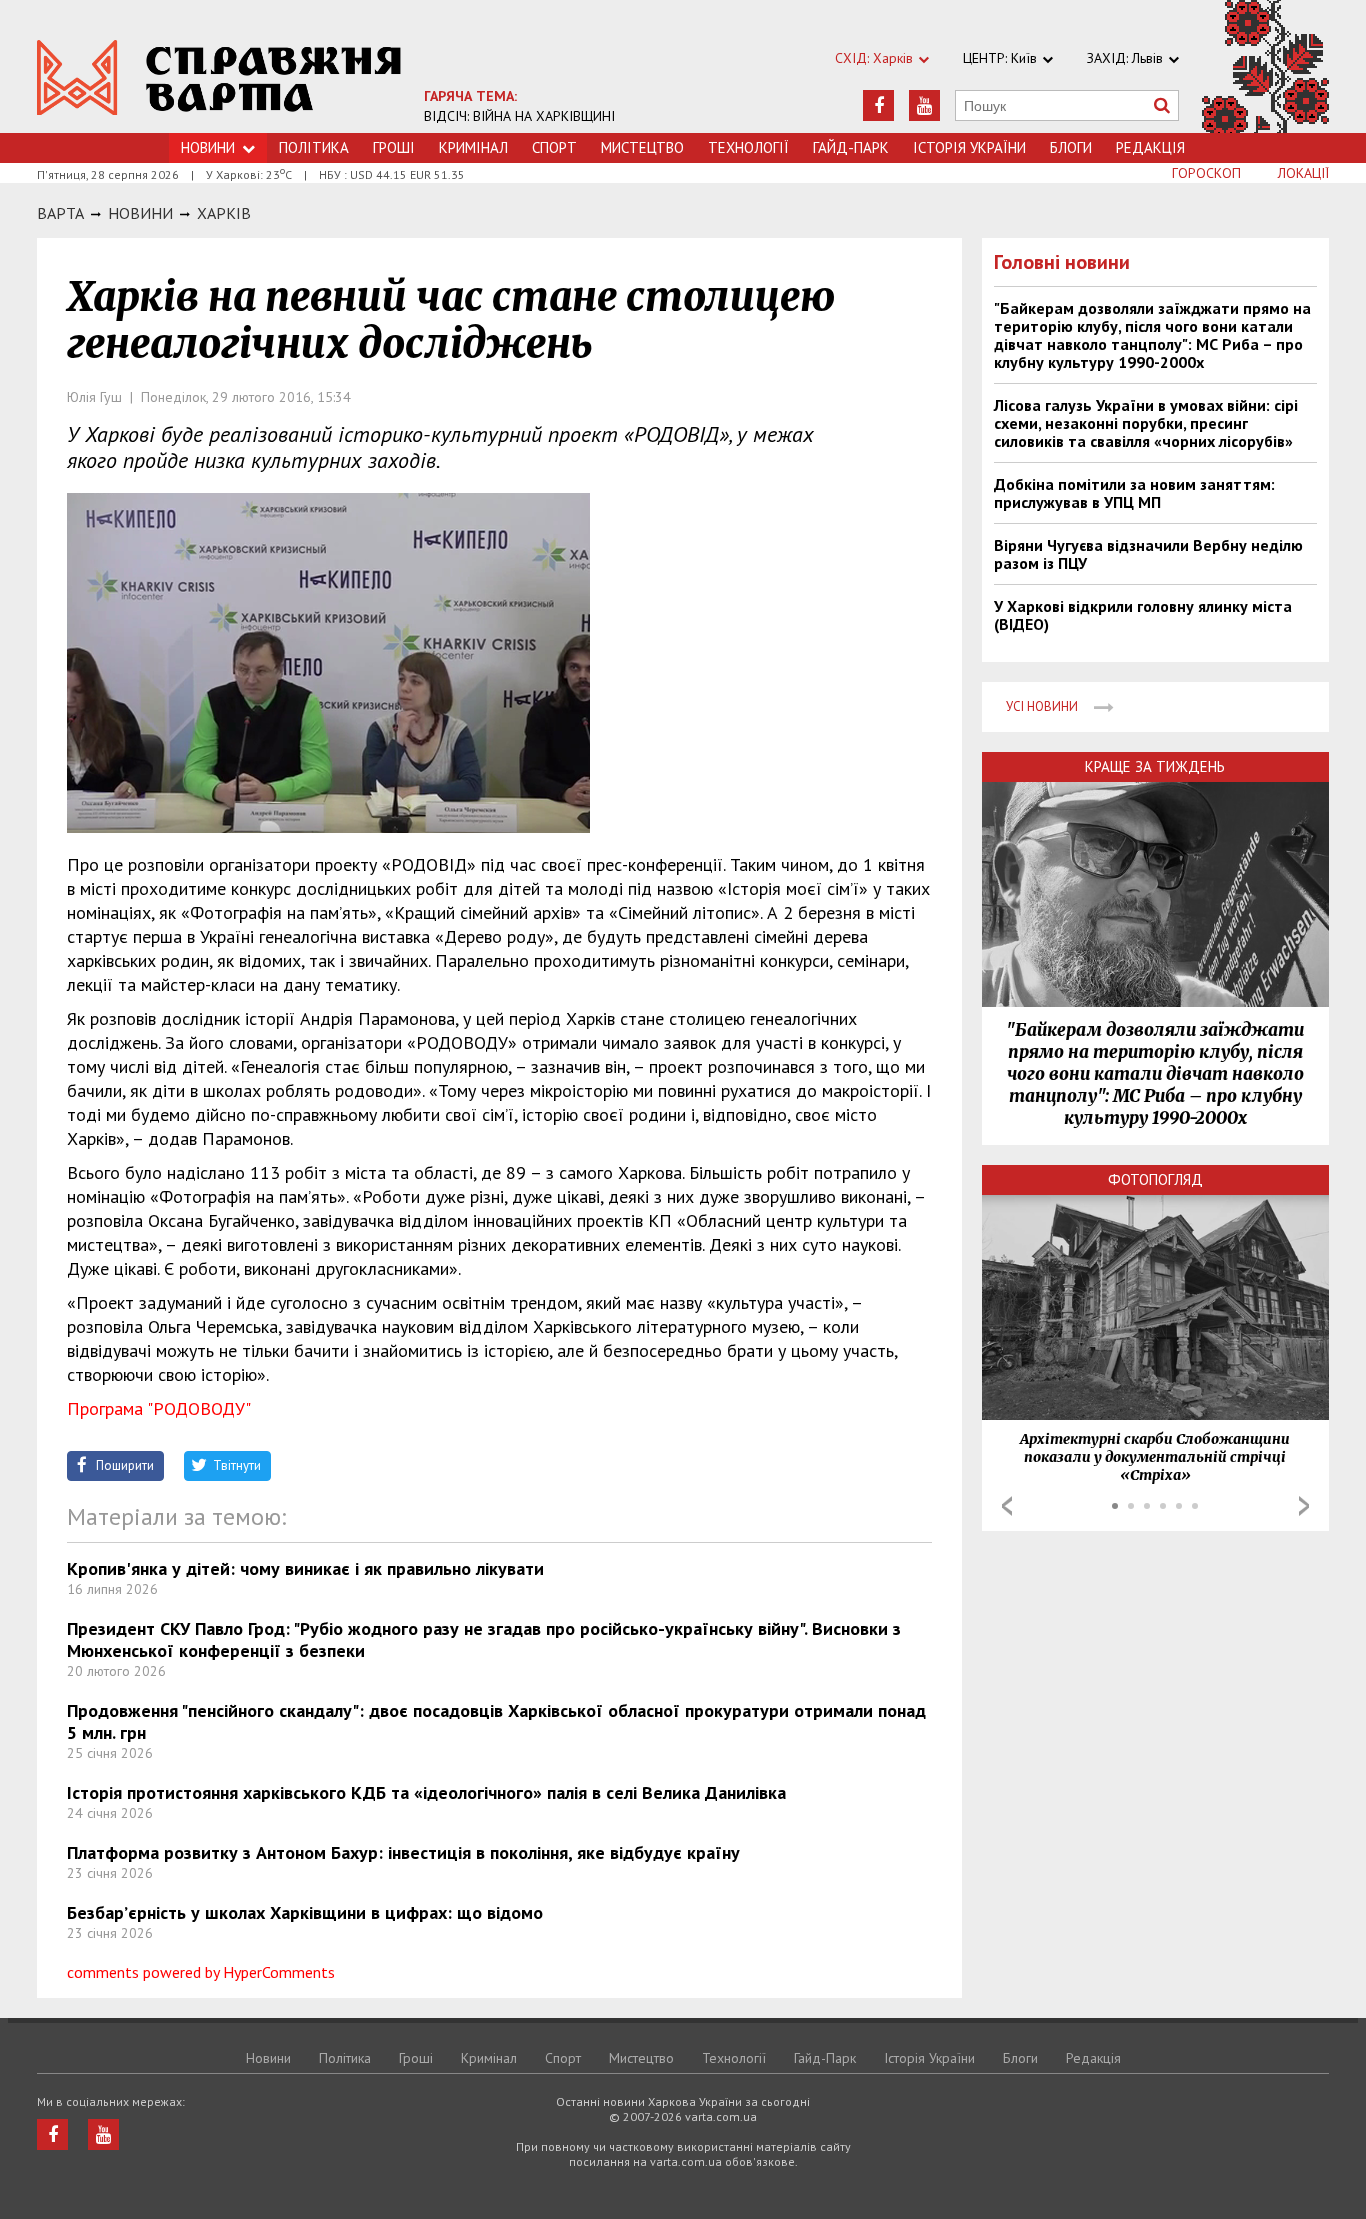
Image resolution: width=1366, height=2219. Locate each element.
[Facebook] (878, 105)
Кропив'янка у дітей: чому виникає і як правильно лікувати (305, 1568)
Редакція (1150, 147)
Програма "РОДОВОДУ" (159, 1408)
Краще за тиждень (1155, 766)
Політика (314, 147)
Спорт (554, 147)
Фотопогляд (1155, 1179)
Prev (1007, 1506)
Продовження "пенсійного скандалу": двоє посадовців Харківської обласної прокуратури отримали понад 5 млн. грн (496, 1721)
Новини (208, 147)
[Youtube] (924, 105)
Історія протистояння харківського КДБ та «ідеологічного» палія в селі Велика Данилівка (426, 1792)
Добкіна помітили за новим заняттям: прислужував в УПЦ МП (1134, 493)
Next (1304, 1506)
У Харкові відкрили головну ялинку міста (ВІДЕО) (1143, 615)
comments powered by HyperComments (201, 1972)
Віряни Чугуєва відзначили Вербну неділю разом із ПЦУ (1148, 554)
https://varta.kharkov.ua (219, 77)
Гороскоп (1206, 173)
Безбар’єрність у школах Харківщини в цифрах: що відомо (305, 1912)
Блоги (1071, 147)
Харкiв (224, 213)
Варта (60, 213)
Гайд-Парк (851, 147)
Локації (1303, 173)
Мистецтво (642, 147)
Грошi (394, 147)
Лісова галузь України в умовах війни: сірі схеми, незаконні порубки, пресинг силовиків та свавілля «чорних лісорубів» (1146, 423)
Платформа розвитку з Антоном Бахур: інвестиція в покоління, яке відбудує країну (403, 1852)
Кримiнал (473, 147)
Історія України (969, 147)
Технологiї (748, 147)
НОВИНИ (140, 213)
